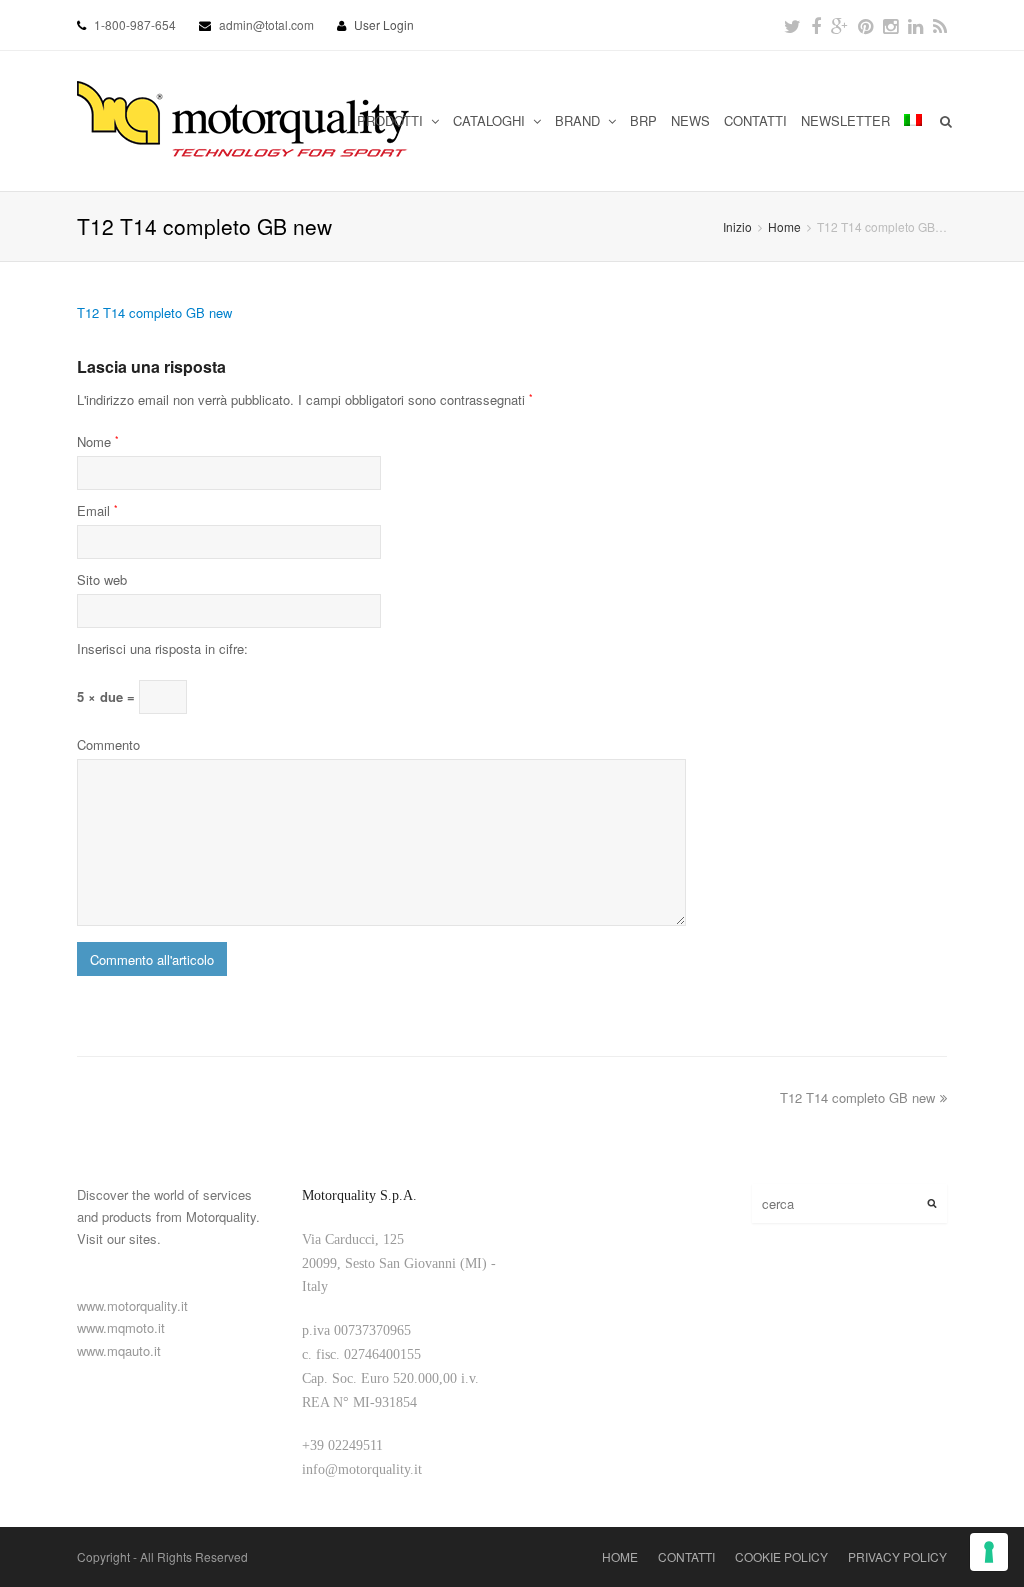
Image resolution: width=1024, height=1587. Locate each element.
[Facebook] (816, 25)
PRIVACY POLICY (897, 1556)
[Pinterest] (865, 25)
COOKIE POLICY (781, 1556)
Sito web (102, 579)
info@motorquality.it (362, 1469)
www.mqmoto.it (121, 1327)
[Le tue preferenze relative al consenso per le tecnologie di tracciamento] (989, 1552)
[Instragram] (890, 25)
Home (784, 226)
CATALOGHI (491, 120)
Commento (108, 744)
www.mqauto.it (119, 1350)
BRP (643, 120)
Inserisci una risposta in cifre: (162, 648)
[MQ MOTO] (244, 121)
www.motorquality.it (132, 1305)
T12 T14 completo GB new (154, 312)
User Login (384, 24)
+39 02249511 (342, 1445)
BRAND (579, 120)
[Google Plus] (839, 25)
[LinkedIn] (915, 25)
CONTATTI (755, 120)
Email (97, 510)
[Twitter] (792, 25)
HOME (620, 1556)
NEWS (690, 120)
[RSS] (940, 25)
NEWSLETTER (845, 120)
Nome (98, 441)
